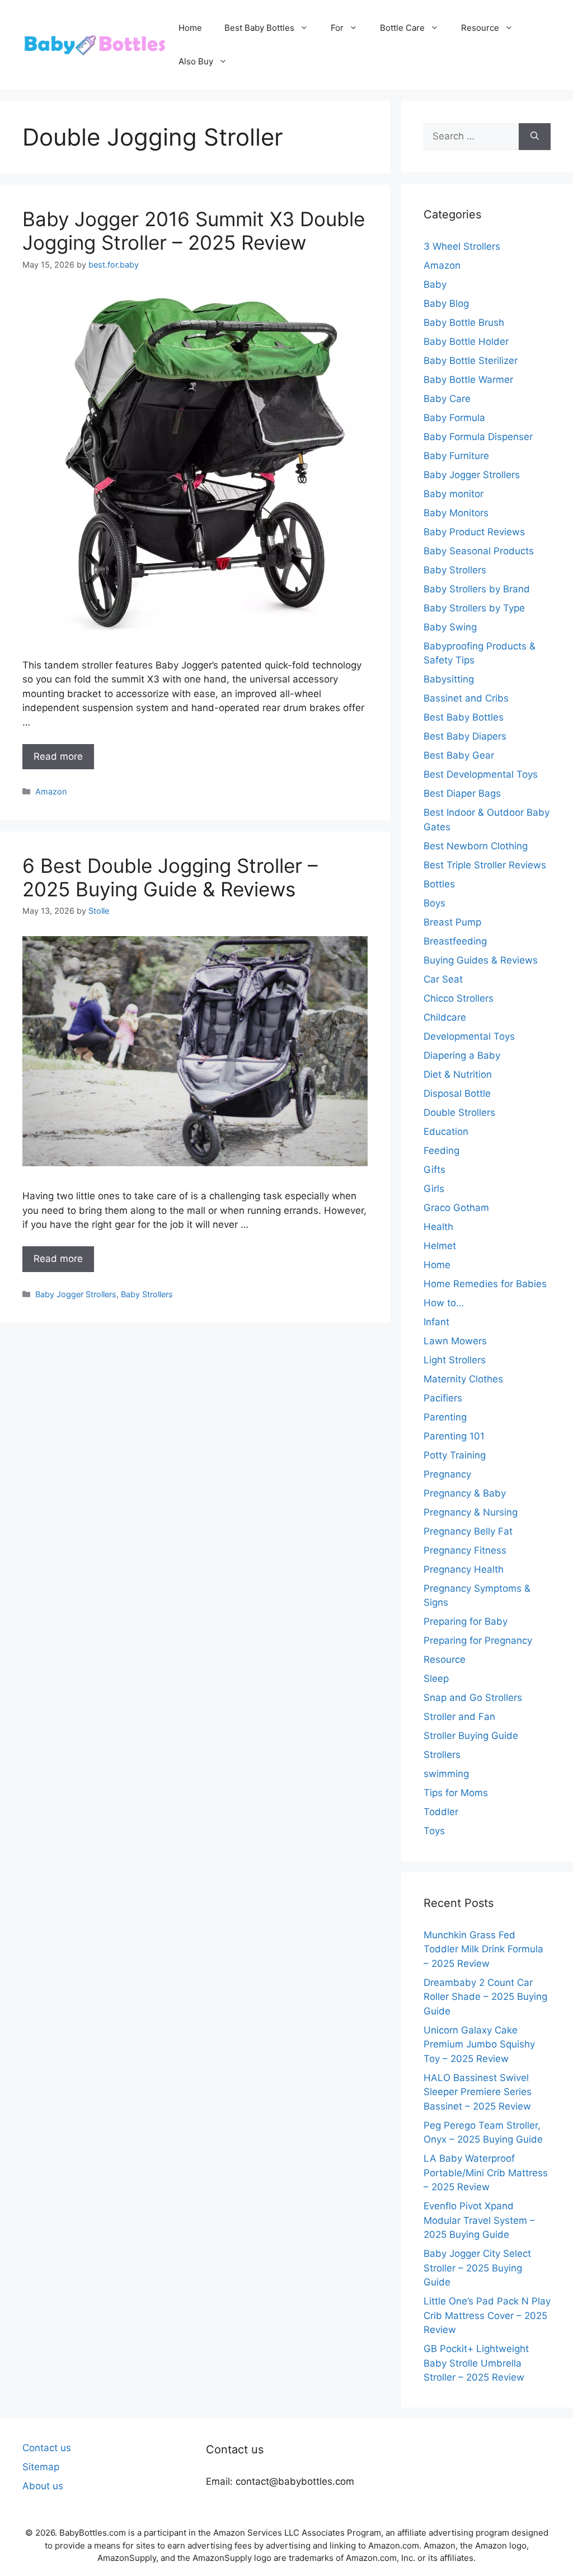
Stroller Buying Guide (471, 1736)
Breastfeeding (455, 941)
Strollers (442, 1755)
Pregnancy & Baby (465, 1493)
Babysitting (449, 679)
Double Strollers (459, 1112)
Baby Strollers (147, 1294)
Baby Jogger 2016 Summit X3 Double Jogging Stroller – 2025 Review (194, 231)
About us (43, 2486)
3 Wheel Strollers (462, 246)
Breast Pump (452, 922)
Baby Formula (454, 418)
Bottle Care (402, 28)
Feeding (442, 1151)
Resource (480, 28)
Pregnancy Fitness (465, 1550)
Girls (434, 1189)
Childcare (445, 1017)
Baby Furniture (456, 456)
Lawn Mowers (455, 1341)
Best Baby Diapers (465, 736)
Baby (435, 284)
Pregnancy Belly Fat (468, 1531)
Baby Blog (446, 303)
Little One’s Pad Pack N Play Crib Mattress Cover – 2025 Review (487, 2315)
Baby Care (447, 399)
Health (438, 1227)
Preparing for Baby (466, 1621)
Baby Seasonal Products (479, 551)
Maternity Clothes (463, 1379)
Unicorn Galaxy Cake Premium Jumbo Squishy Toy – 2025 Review (479, 2044)
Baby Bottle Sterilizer (471, 361)
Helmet (440, 1246)
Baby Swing (450, 627)
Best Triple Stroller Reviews (485, 865)
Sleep (436, 1679)
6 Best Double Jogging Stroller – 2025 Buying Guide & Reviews (170, 877)
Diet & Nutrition (458, 1074)
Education (446, 1132)
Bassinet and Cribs (466, 698)
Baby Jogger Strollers (76, 1294)
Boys (435, 903)
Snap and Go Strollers (473, 1698)
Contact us (47, 2448)
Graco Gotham (456, 1208)
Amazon (51, 791)
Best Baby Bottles (259, 28)
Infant (436, 1322)
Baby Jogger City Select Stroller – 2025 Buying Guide (477, 2268)
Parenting (445, 1417)
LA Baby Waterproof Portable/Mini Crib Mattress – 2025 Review (486, 2173)
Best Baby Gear (459, 755)
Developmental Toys (469, 1036)
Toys (434, 1831)
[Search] (535, 137)
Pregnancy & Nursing (471, 1512)
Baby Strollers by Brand (477, 589)
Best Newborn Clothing (476, 846)
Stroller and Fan (459, 1717)
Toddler (441, 1812)
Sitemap (41, 2467)
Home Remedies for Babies (485, 1284)
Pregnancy (447, 1474)
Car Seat (443, 979)
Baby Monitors (456, 513)
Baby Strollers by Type (474, 608)
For (337, 28)
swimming (446, 1774)
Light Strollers (455, 1360)
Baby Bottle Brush (464, 322)
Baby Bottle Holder (466, 342)
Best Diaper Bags (462, 793)
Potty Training (455, 1455)
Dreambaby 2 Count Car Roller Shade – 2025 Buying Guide (485, 1997)
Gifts (435, 1170)
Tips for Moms (456, 1793)
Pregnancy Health (464, 1569)
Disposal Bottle (457, 1093)
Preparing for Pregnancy (478, 1640)
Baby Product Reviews (474, 532)
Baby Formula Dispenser (478, 437)
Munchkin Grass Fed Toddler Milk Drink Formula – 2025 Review (483, 1949)
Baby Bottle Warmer (468, 380)
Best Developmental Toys (481, 774)
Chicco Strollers (459, 998)
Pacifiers (443, 1398)
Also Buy (196, 61)
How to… (444, 1303)
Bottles (439, 884)
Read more (58, 756)
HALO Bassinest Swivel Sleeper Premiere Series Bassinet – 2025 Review (478, 2092)
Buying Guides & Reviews (481, 960)
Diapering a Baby (462, 1055)
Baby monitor (454, 494)
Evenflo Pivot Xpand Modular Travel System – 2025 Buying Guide (479, 2220)
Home (190, 28)
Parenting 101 (454, 1436)
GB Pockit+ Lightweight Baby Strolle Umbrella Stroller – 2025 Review (476, 2363)
